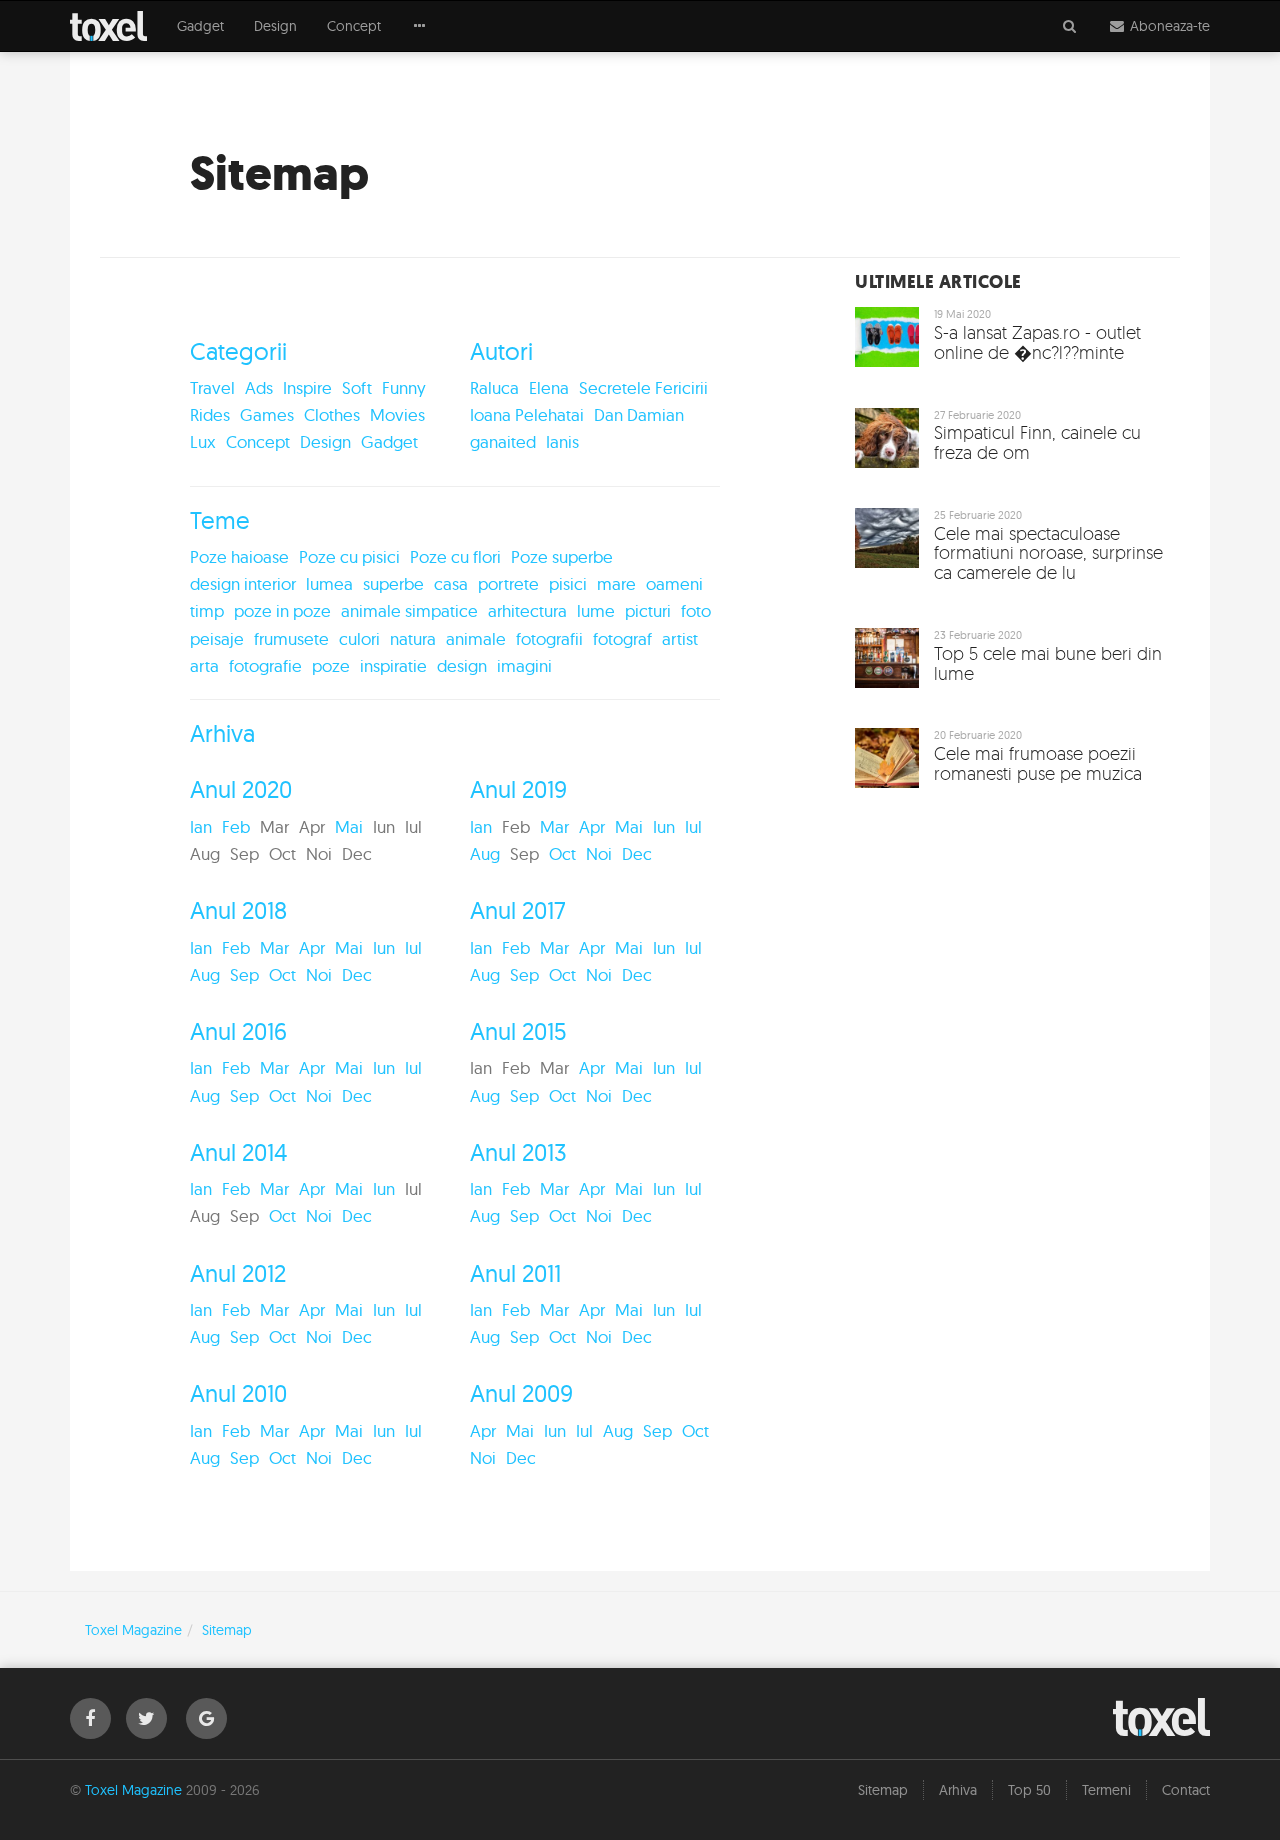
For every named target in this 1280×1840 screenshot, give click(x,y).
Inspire (307, 387)
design (462, 665)
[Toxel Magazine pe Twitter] (146, 1718)
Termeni (1106, 1790)
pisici (568, 583)
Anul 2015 (518, 1031)
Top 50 (1029, 1790)
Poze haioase (239, 556)
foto (696, 610)
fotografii (549, 638)
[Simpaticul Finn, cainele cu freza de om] (1010, 443)
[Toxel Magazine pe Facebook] (90, 1718)
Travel (212, 387)
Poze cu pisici (349, 556)
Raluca (494, 387)
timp (207, 610)
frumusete (291, 638)
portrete (508, 583)
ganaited (503, 441)
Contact (1186, 1790)
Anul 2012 (238, 1273)
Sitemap (883, 1790)
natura (413, 638)
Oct (562, 853)
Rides (210, 414)
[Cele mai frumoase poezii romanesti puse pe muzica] (1010, 763)
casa (451, 583)
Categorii (238, 351)
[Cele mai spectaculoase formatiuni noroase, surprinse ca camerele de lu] (1010, 553)
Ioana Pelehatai (527, 414)
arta (204, 665)
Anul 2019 (518, 789)
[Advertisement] (1010, 954)
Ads (259, 387)
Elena (549, 387)
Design (275, 26)
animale (476, 638)
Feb (236, 826)
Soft (357, 387)
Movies (397, 414)
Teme (220, 520)
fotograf (622, 638)
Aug (485, 853)
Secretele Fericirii (643, 387)
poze (331, 665)
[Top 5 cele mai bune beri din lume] (1010, 663)
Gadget (200, 26)
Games (267, 414)
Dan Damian (639, 414)
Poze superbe (562, 556)
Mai (349, 826)
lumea (329, 583)
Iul (693, 826)
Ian (201, 826)
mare (616, 583)
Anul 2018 (238, 910)
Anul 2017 (518, 910)
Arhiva (222, 733)
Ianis (562, 441)
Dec (637, 853)
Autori (501, 351)
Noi (599, 853)
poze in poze (282, 610)
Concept (354, 26)
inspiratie (393, 665)
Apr (592, 826)
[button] (420, 26)
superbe (393, 583)
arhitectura (527, 610)
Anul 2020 (241, 789)
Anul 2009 (521, 1393)
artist (680, 638)
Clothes (332, 414)
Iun (664, 826)
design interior (243, 583)
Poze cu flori (455, 556)
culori (359, 638)
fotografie (265, 665)
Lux (203, 441)
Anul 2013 (518, 1152)
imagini (524, 665)
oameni (674, 583)
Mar (554, 826)
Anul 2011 (515, 1273)
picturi (648, 610)
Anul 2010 (238, 1393)
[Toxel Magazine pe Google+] (206, 1718)
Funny (404, 387)
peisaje (217, 638)
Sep (244, 974)
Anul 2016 (238, 1031)
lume (596, 610)
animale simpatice (409, 610)
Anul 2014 (238, 1152)
